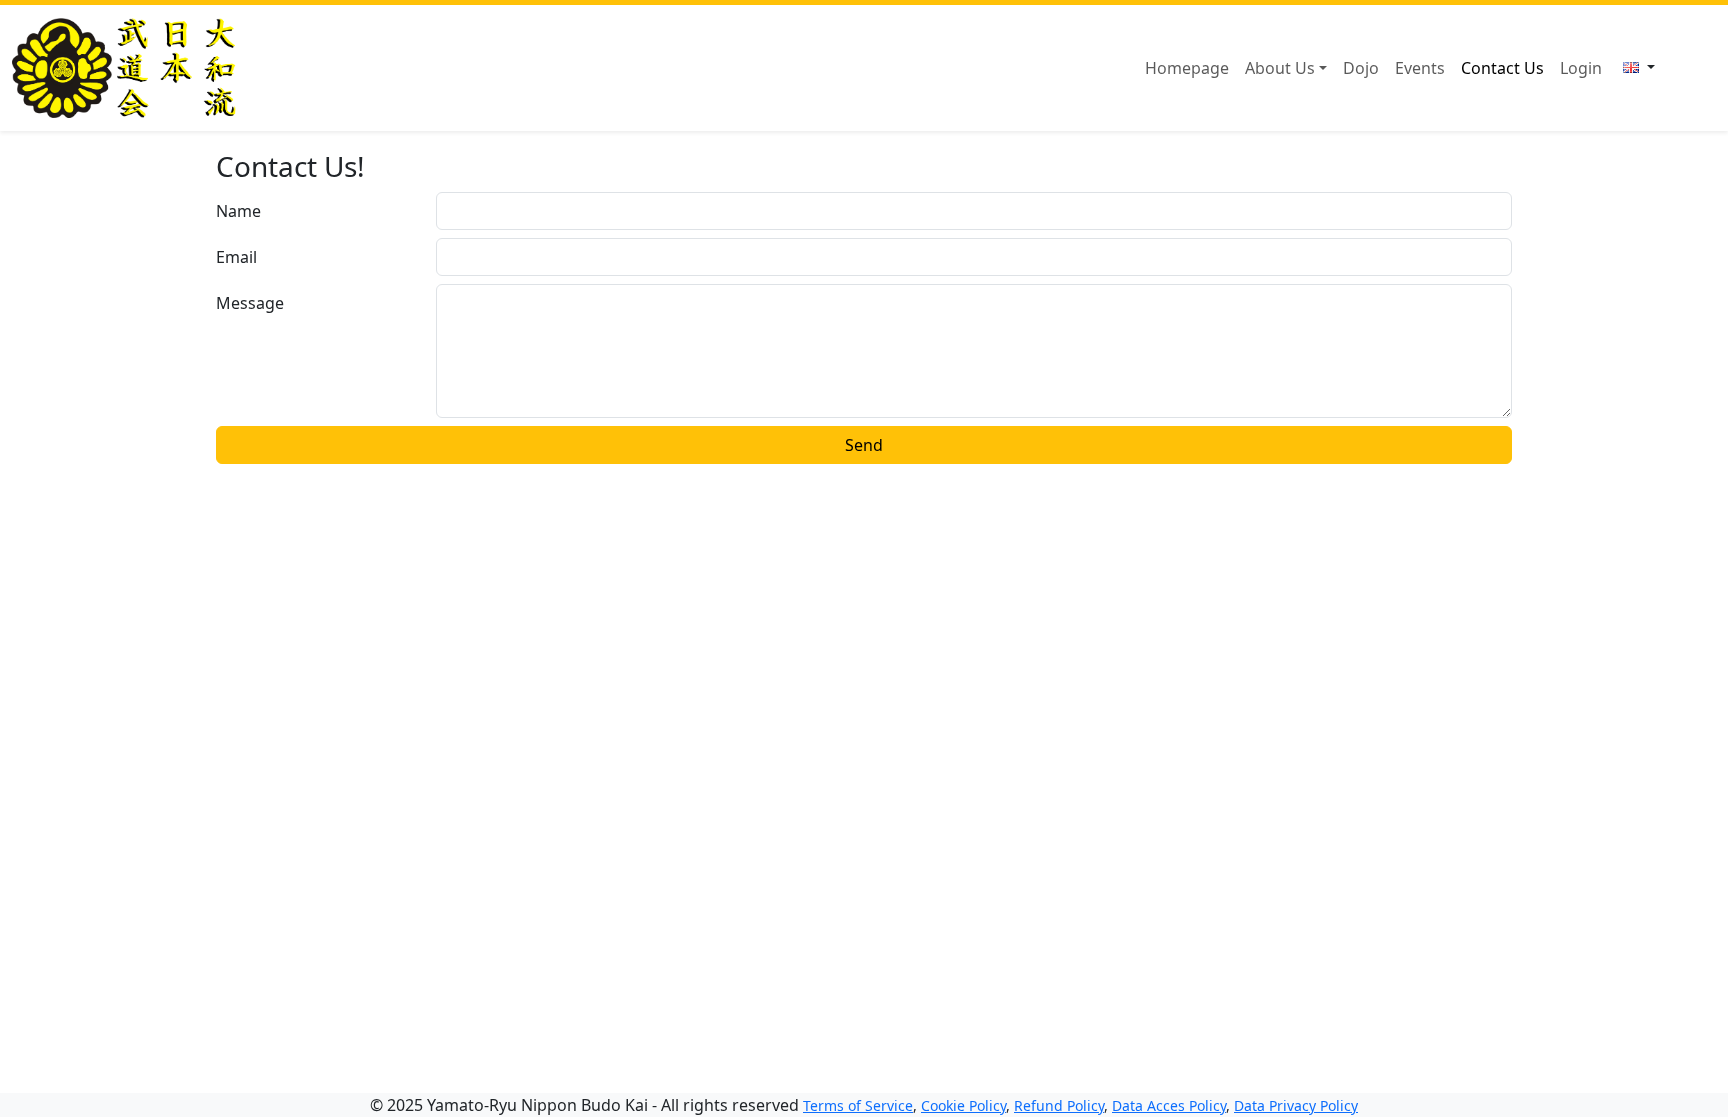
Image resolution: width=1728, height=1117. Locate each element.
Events (1420, 68)
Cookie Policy (963, 1105)
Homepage (1187, 68)
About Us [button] (1280, 68)
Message (250, 303)
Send (864, 445)
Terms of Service (858, 1105)
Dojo (1361, 68)
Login (1581, 68)
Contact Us (1502, 68)
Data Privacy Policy (1296, 1105)
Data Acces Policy (1169, 1105)
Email (236, 257)
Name (238, 211)
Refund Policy (1059, 1105)
